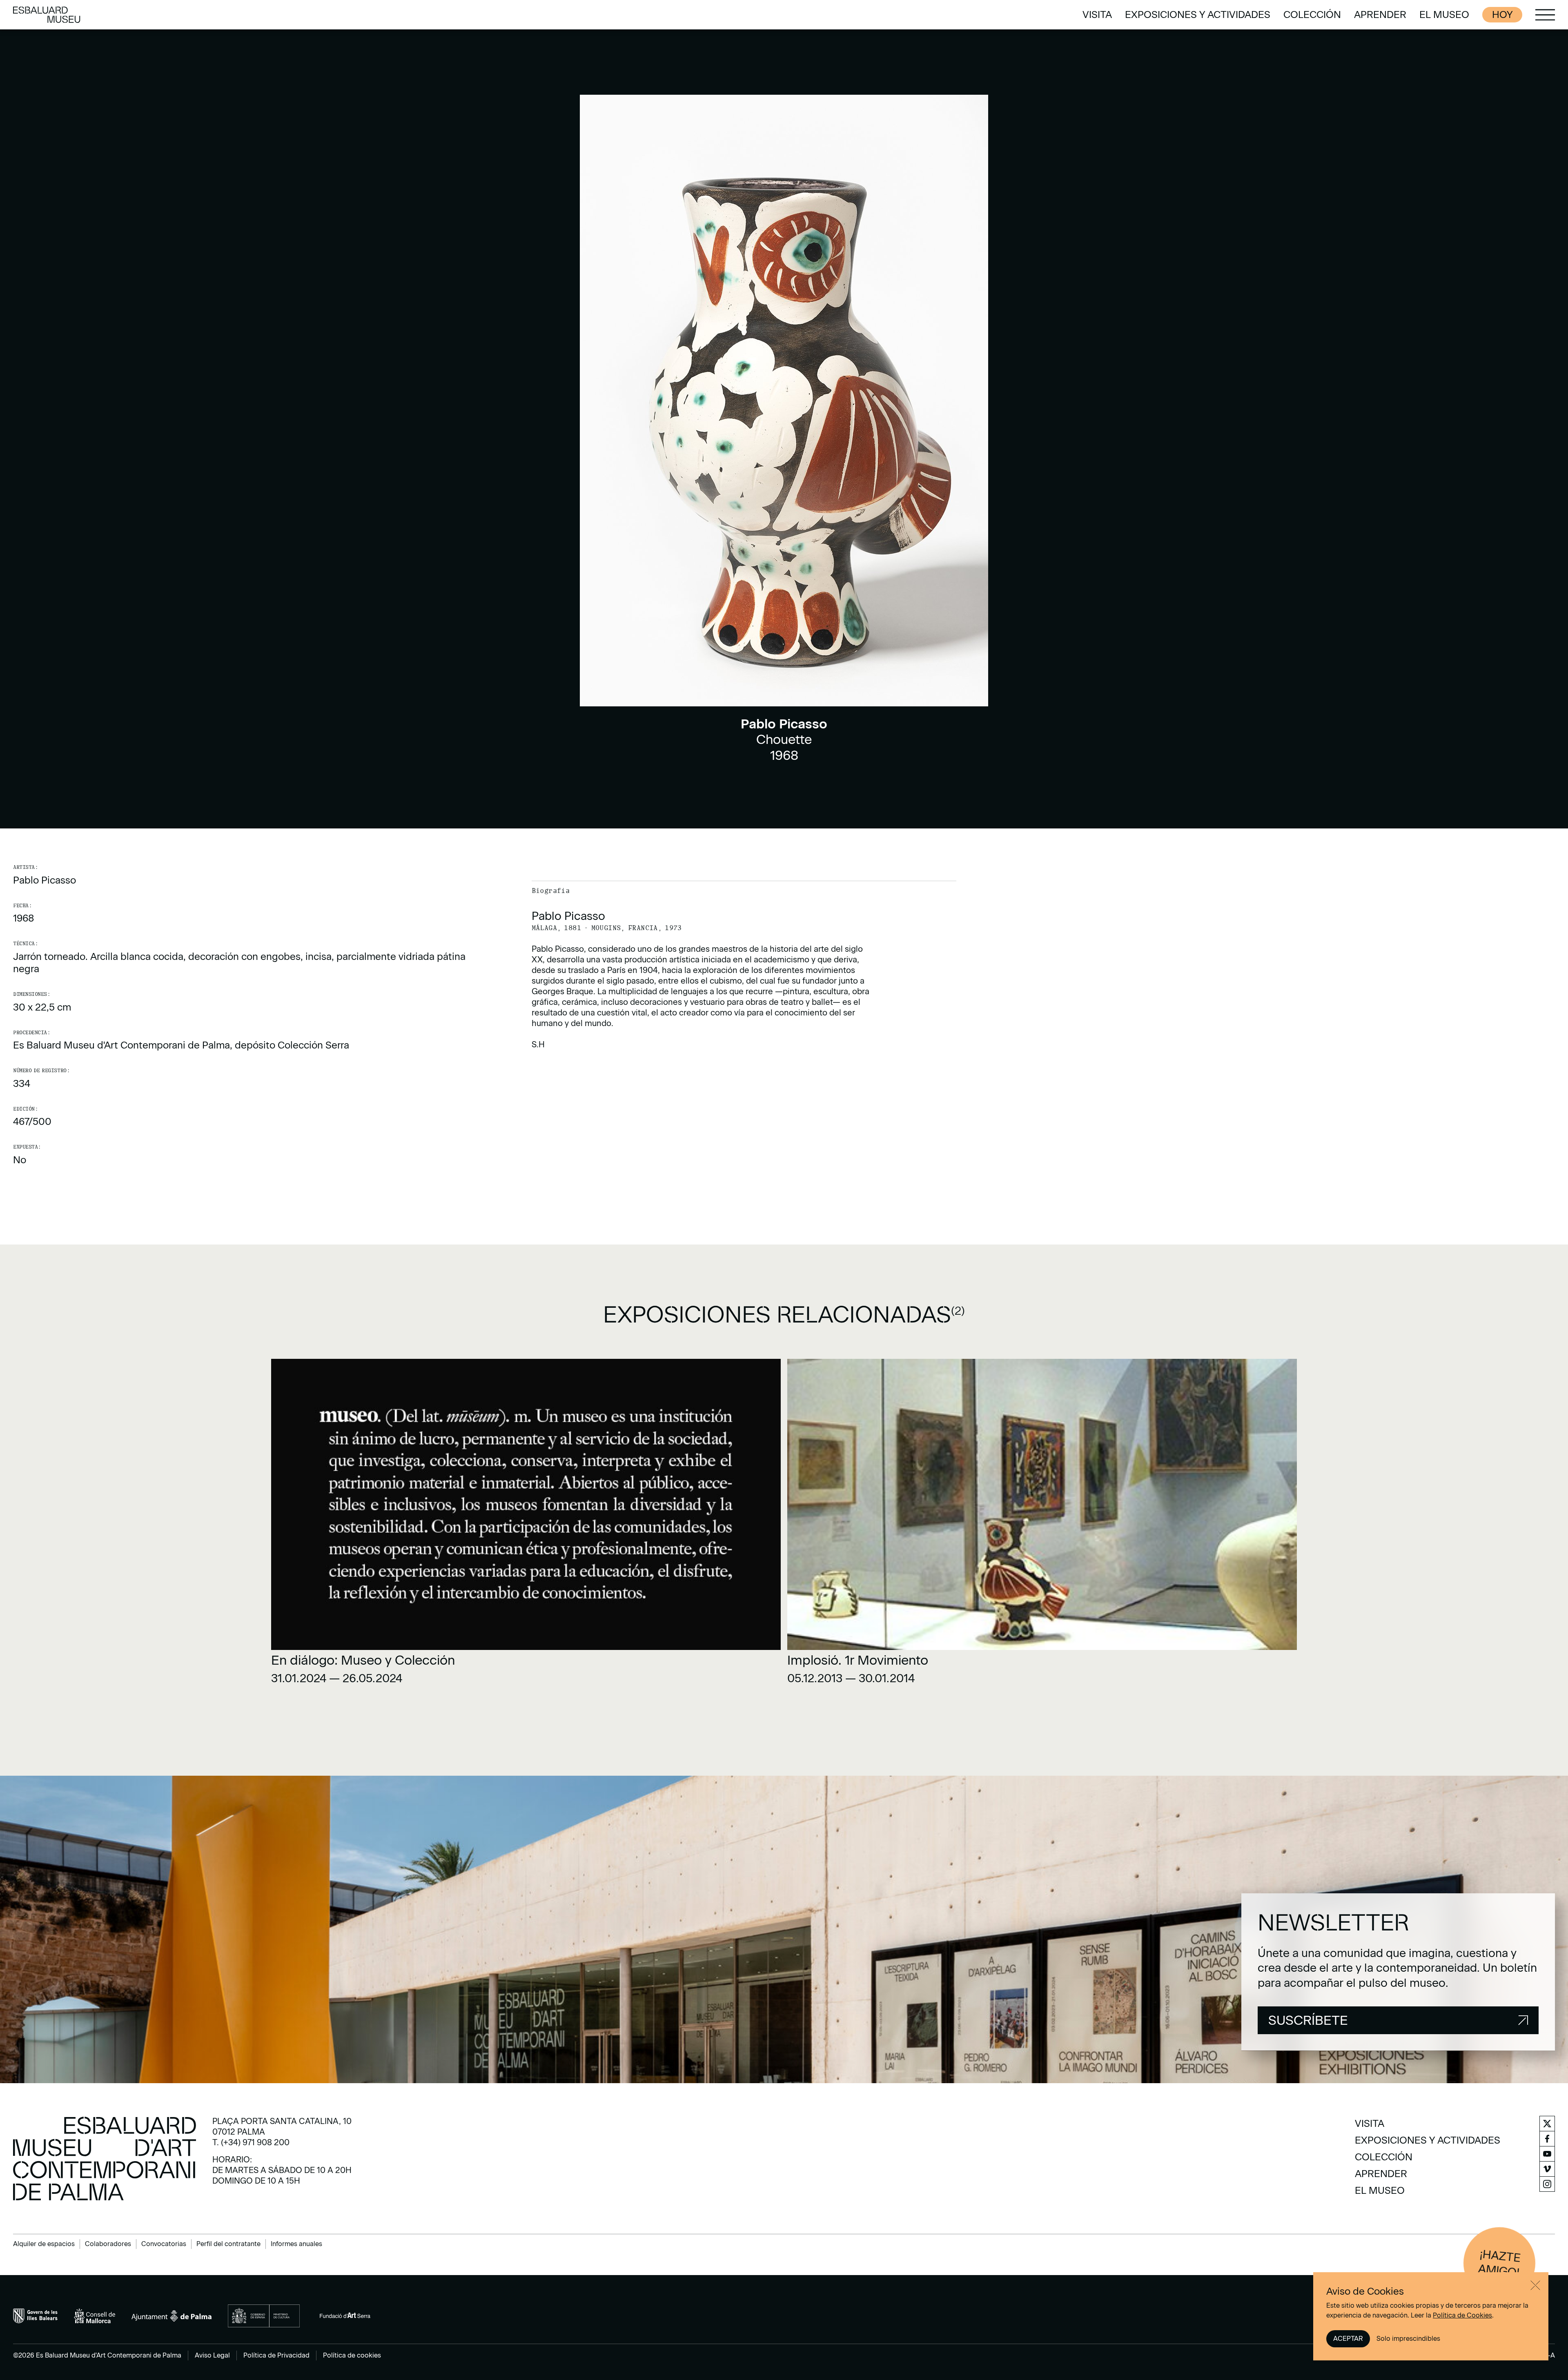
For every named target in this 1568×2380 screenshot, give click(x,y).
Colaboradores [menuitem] (108, 2244)
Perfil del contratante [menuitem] (228, 2244)
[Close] (1535, 2285)
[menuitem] (1097, 15)
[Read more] (526, 1525)
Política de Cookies (1462, 2315)
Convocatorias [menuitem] (164, 2244)
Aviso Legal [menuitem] (212, 2355)
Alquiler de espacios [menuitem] (44, 2244)
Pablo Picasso (45, 880)
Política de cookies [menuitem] (352, 2355)
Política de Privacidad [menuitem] (276, 2355)
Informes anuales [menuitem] (296, 2244)
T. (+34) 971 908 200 (251, 2142)
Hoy (1502, 14)
